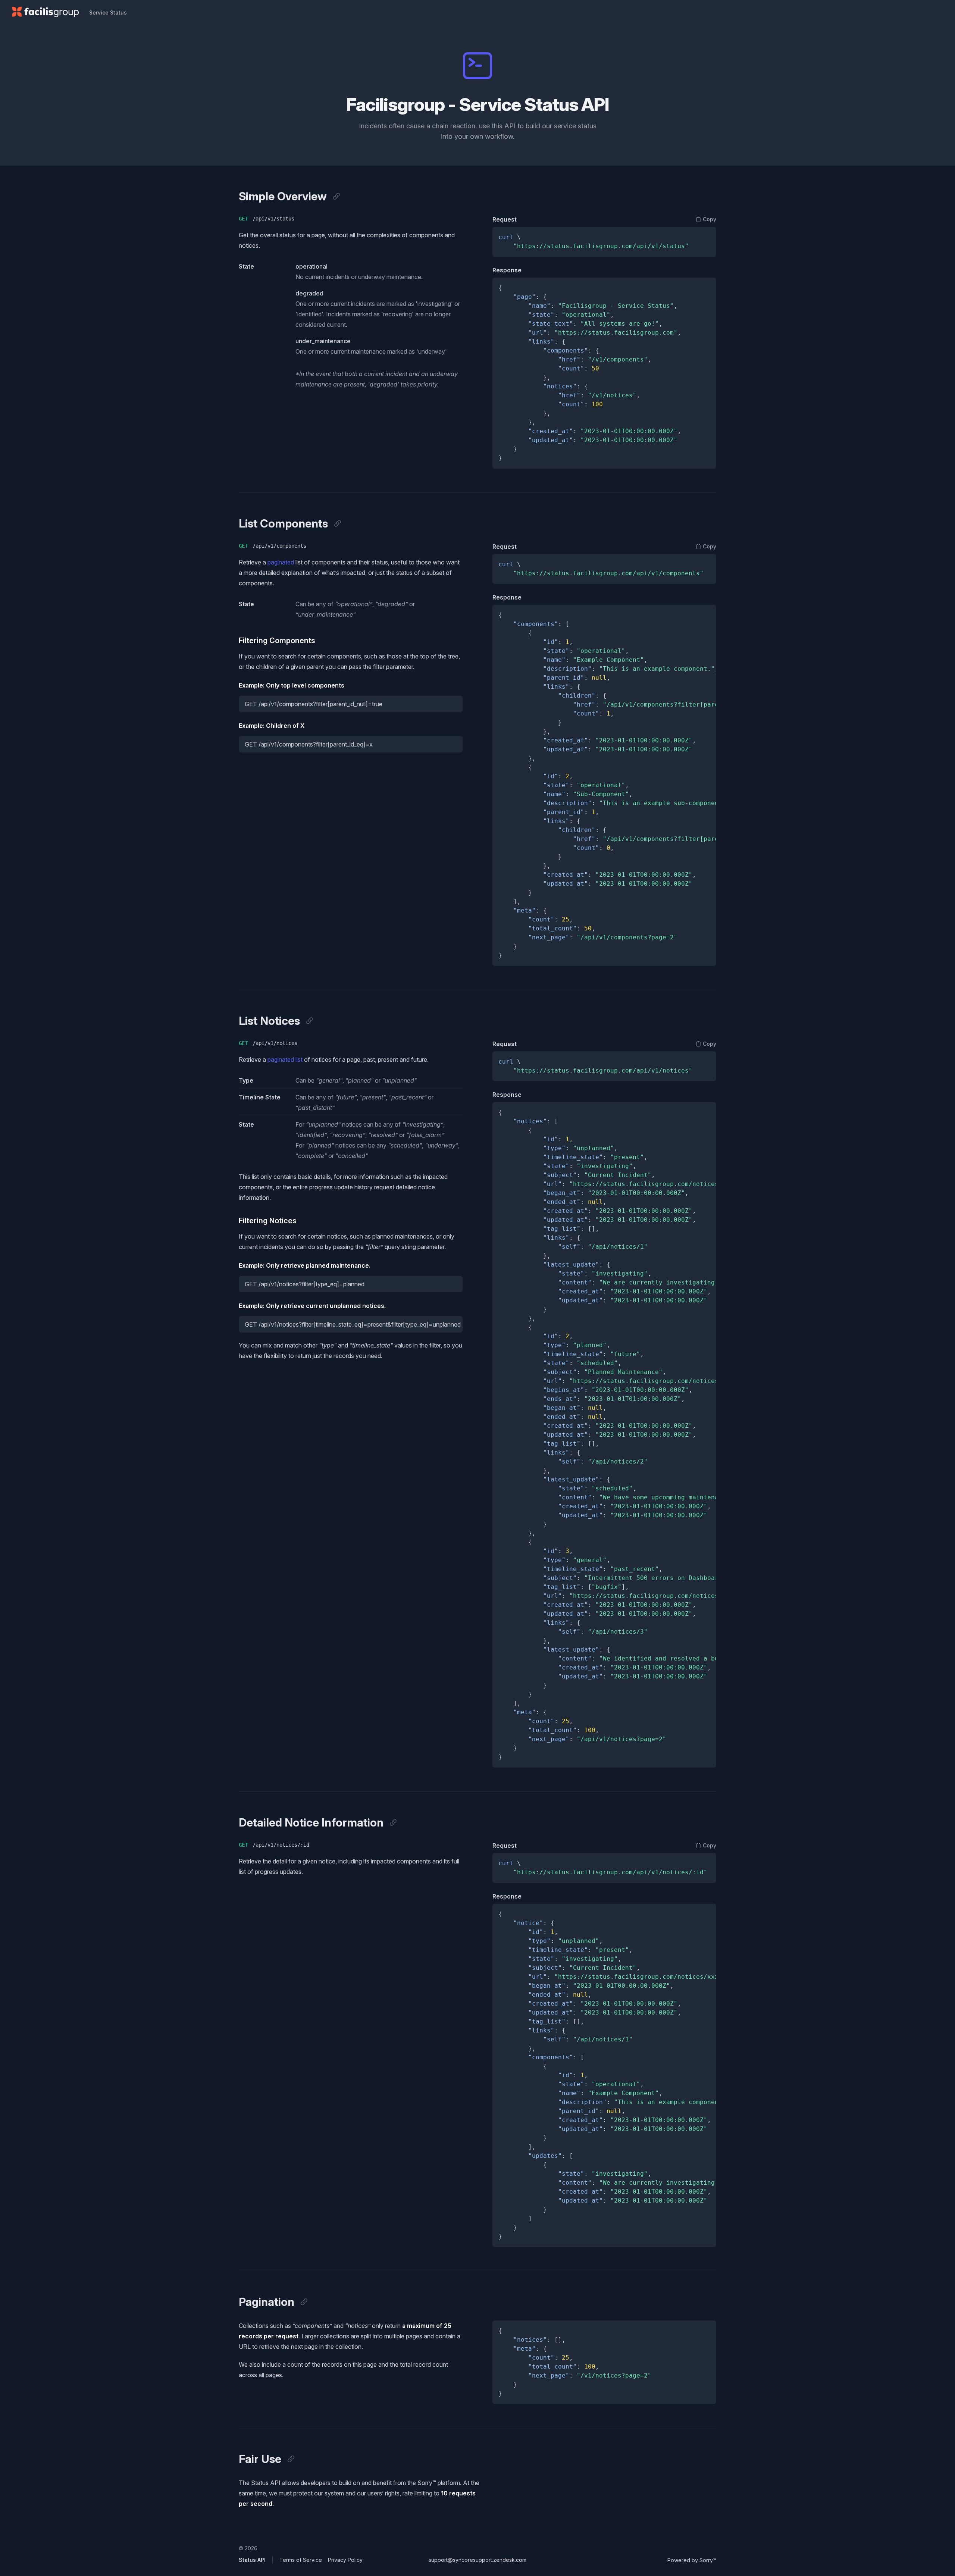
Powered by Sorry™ (692, 2560)
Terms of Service (301, 2560)
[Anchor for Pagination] (304, 2302)
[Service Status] (45, 12)
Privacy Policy (345, 2560)
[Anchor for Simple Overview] (336, 196)
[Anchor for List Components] (338, 523)
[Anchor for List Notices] (310, 1021)
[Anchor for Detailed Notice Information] (393, 1822)
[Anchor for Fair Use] (291, 2459)
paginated (281, 562)
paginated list (285, 1059)
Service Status (108, 12)
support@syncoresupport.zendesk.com (477, 2560)
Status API (252, 2560)
